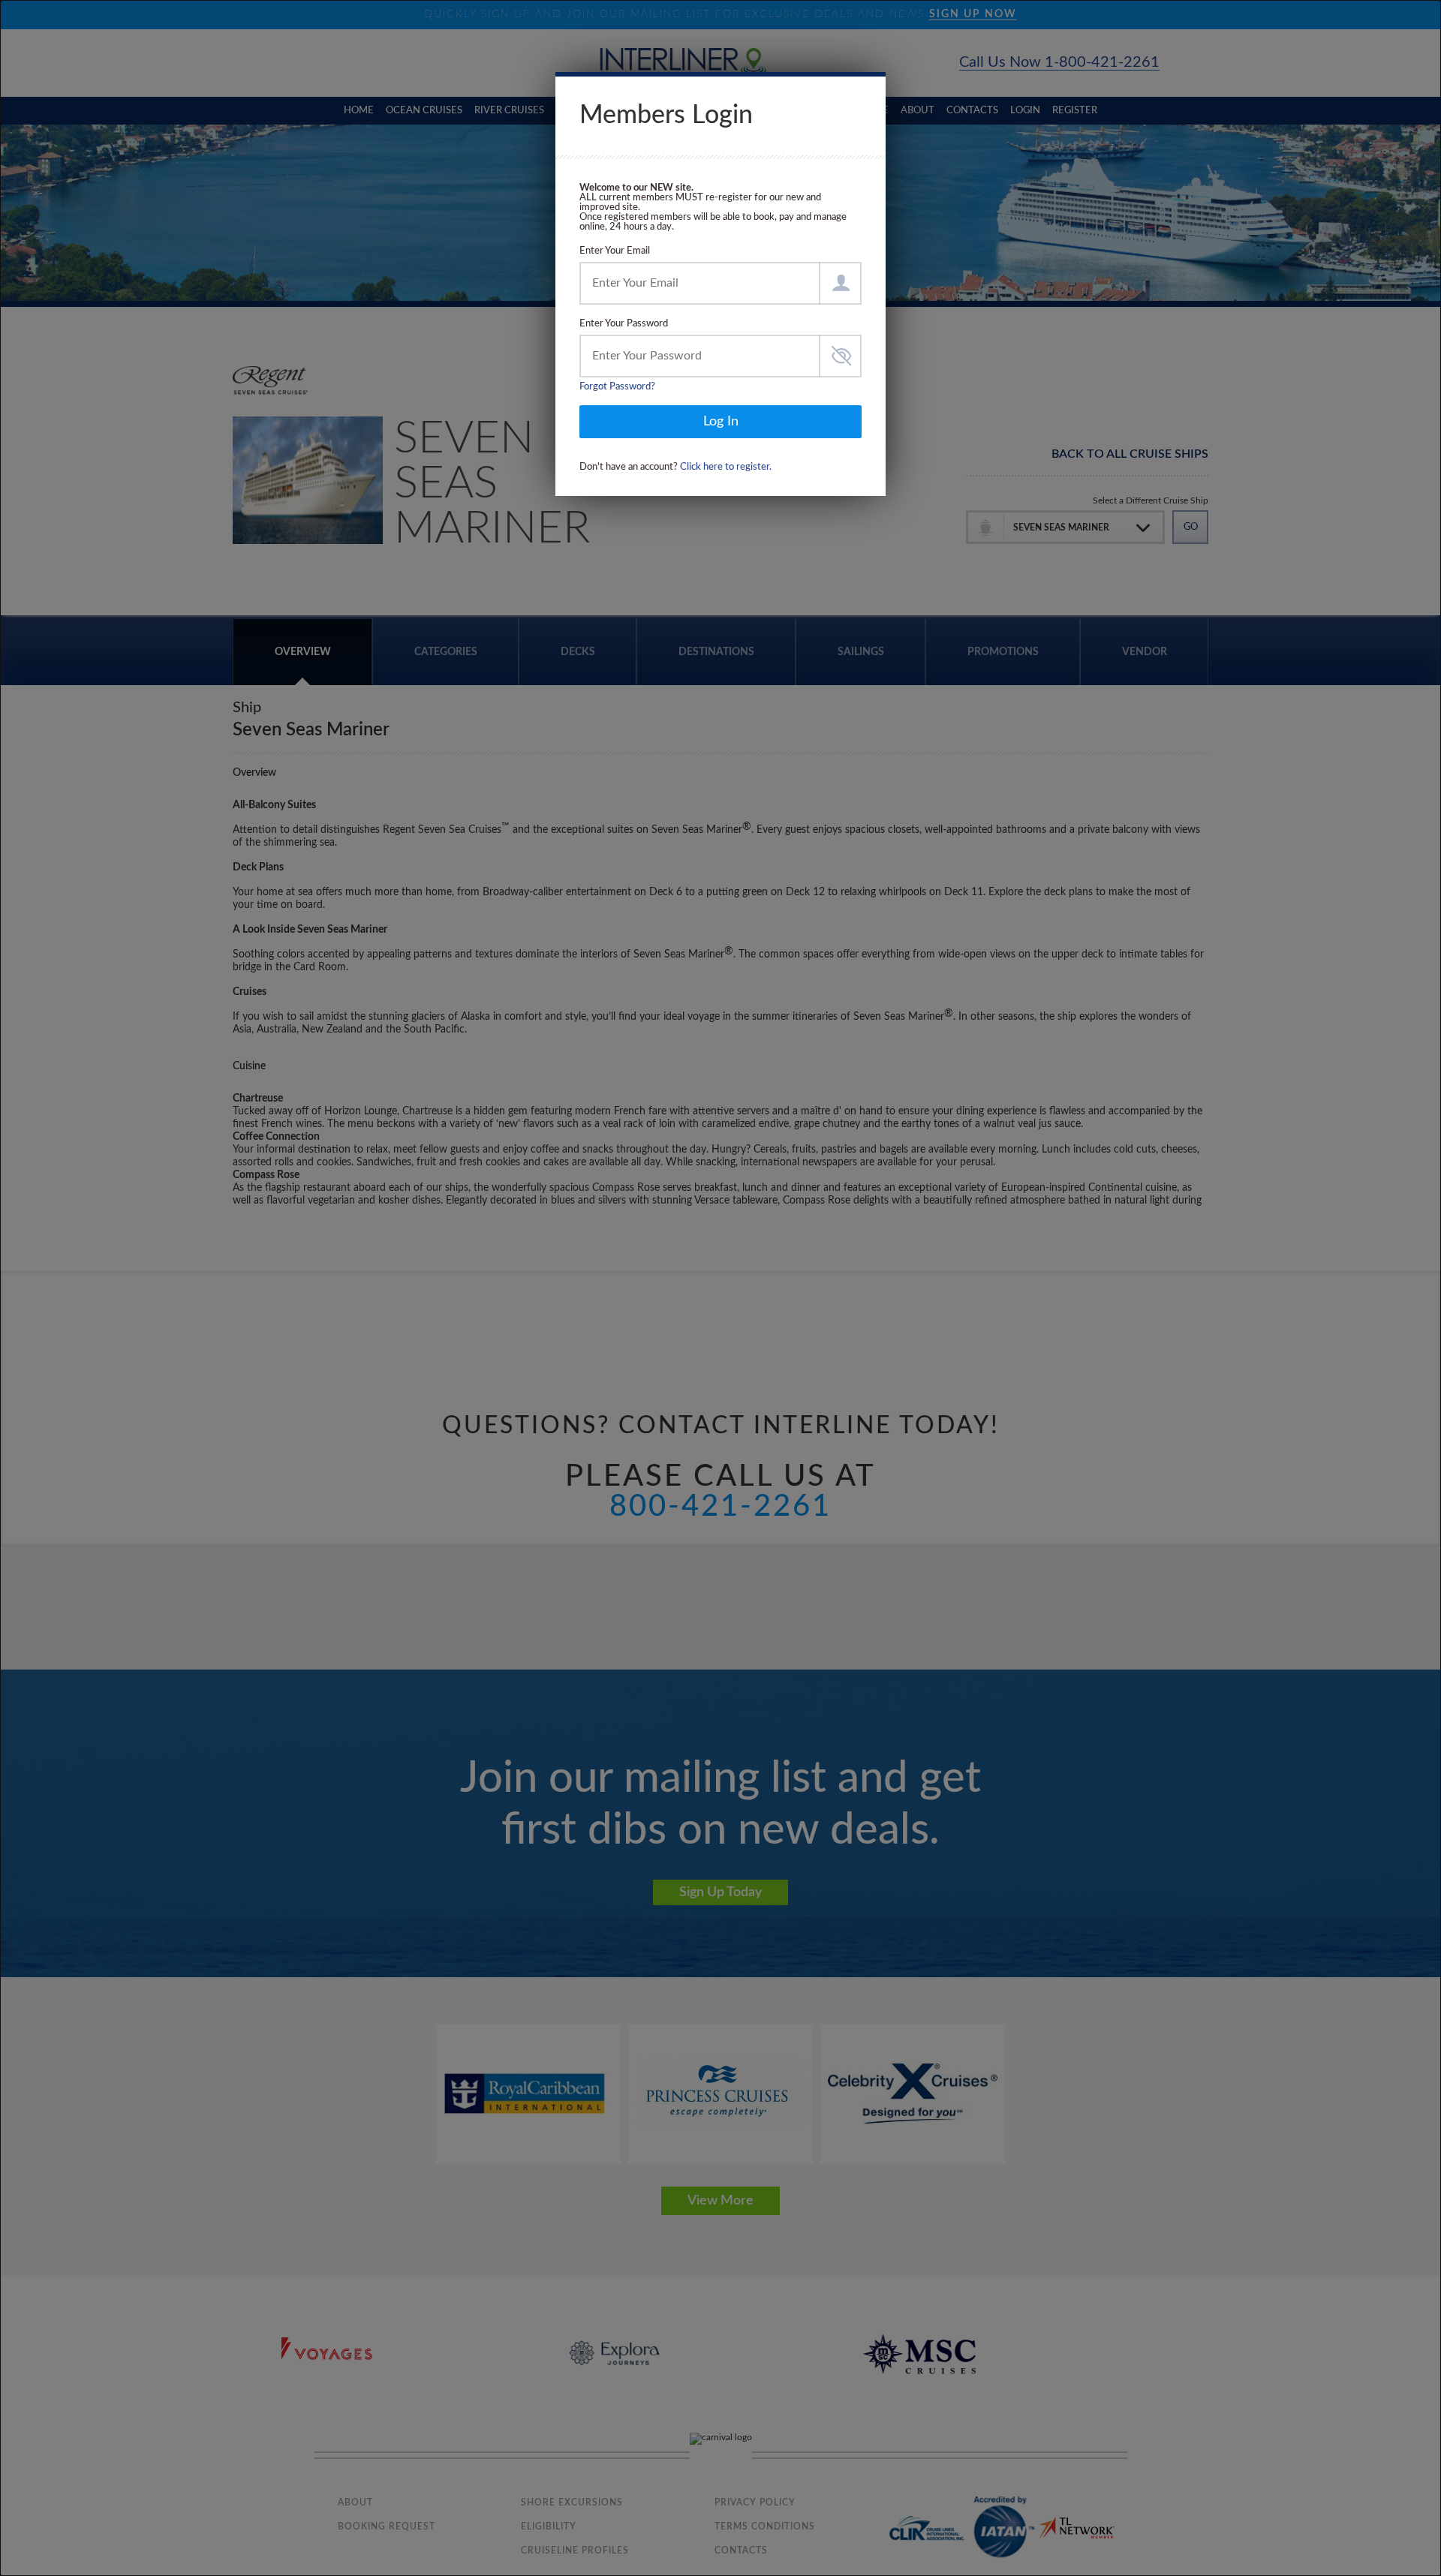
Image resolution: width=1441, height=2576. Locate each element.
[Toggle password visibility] (840, 356)
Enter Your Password (624, 324)
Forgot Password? (617, 387)
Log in (721, 422)
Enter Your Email (615, 251)
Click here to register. (726, 467)
